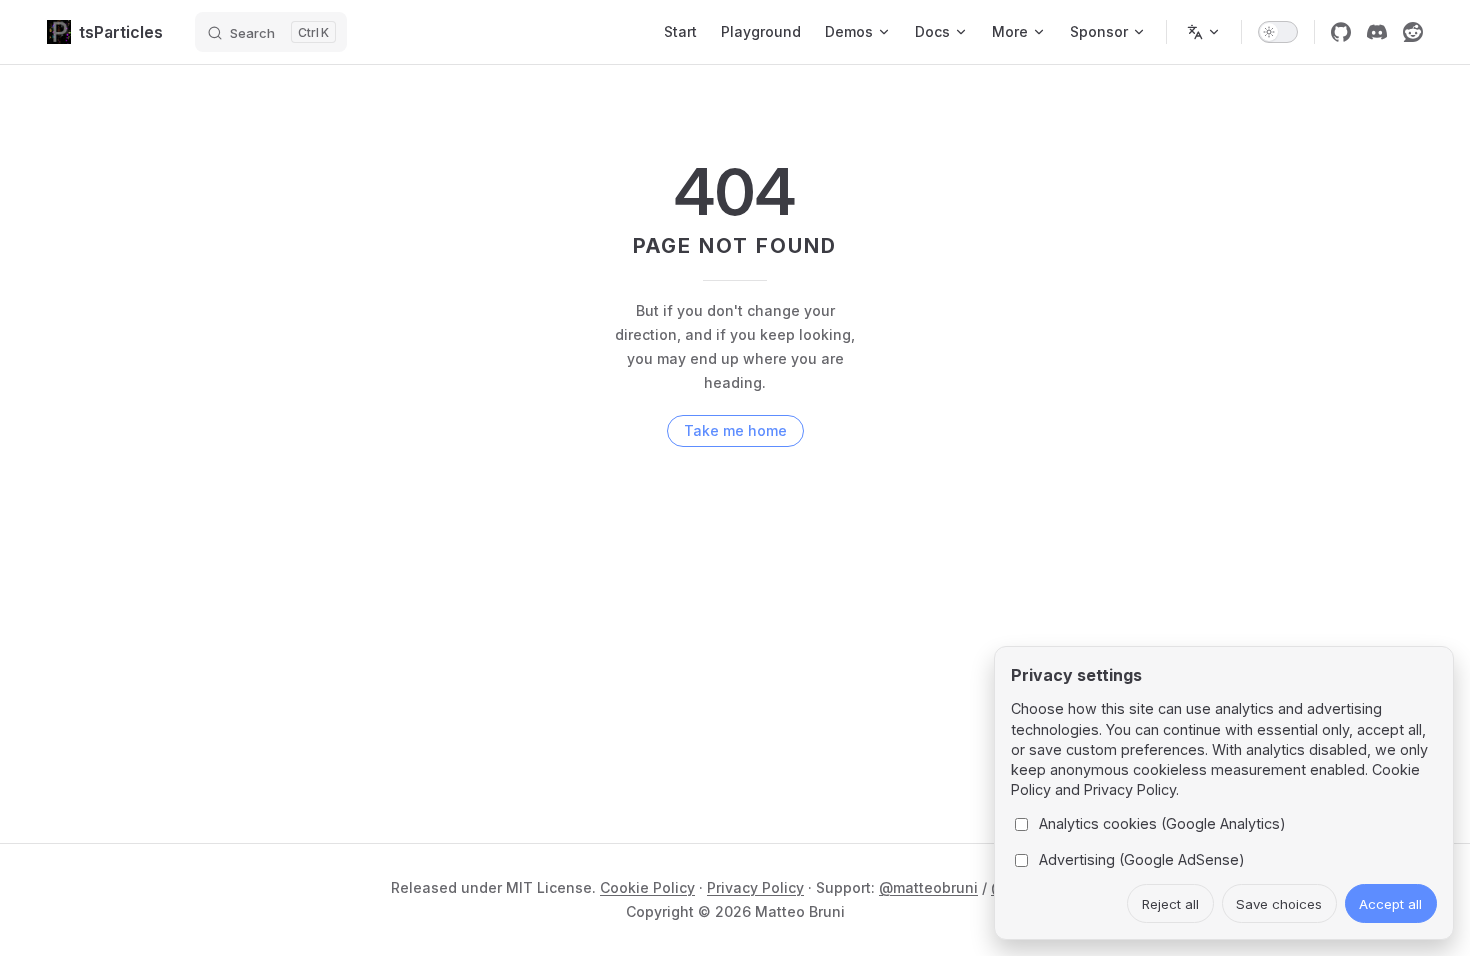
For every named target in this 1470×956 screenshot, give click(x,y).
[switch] (1278, 32)
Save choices (1279, 904)
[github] (1341, 32)
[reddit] (1413, 32)
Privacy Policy (755, 887)
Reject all (1170, 904)
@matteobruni (928, 887)
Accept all (1390, 904)
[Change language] (1204, 32)
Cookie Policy (647, 887)
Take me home (735, 430)
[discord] (1377, 32)
